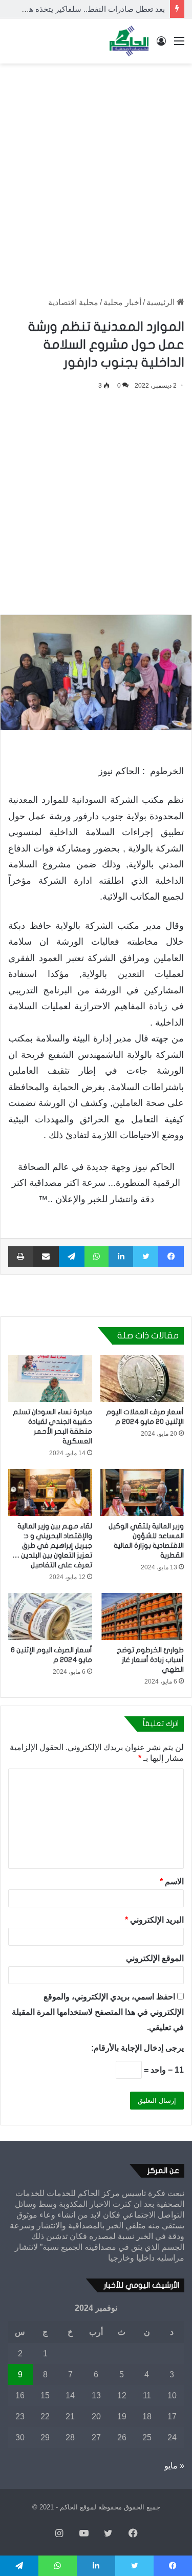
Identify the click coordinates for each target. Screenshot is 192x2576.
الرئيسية (162, 302)
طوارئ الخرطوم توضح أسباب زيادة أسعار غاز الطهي (150, 1660)
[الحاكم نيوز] (129, 41)
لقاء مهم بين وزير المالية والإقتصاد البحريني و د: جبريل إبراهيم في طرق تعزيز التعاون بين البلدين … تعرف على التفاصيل (52, 1546)
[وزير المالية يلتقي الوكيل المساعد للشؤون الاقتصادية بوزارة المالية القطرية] (142, 1493)
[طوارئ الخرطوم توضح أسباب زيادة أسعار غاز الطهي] (142, 1616)
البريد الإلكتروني (154, 1920)
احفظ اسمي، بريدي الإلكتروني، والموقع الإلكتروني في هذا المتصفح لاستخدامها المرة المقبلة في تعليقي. (98, 2012)
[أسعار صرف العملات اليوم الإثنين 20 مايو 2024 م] (142, 1378)
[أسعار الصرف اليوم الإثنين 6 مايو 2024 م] (50, 1616)
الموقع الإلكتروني (155, 1958)
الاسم (172, 1881)
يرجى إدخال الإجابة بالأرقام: (137, 2048)
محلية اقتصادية (73, 302)
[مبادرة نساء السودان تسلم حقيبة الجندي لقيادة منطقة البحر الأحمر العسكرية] (50, 1378)
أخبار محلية (122, 302)
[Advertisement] (96, 170)
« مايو (174, 2466)
